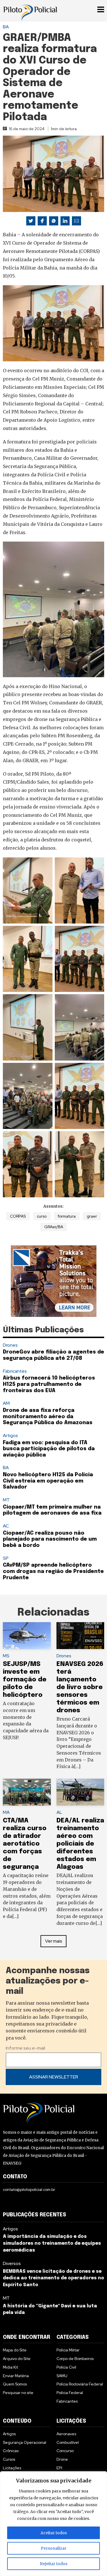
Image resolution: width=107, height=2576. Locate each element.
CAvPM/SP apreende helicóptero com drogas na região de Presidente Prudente (53, 1571)
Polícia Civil (66, 2367)
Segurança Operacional (25, 2442)
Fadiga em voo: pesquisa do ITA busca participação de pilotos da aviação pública (49, 1449)
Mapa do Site (15, 2350)
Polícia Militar (68, 2350)
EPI (59, 2468)
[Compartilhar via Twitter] (31, 221)
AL (59, 1812)
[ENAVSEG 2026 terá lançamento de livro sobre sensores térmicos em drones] (80, 1636)
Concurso (65, 2451)
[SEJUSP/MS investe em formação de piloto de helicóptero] (27, 1636)
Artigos (10, 1435)
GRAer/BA (54, 1227)
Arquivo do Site (17, 2359)
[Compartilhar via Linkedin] (65, 221)
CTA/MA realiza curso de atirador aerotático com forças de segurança (25, 1844)
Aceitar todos (54, 2533)
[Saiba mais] (54, 1281)
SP (6, 1558)
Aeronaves (66, 2434)
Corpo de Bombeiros (75, 2359)
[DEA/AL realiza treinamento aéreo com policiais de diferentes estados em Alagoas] (80, 1792)
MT (6, 1500)
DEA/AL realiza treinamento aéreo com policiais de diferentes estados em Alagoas (80, 1844)
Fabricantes (15, 1371)
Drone (62, 2459)
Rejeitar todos (54, 2564)
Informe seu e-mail (25, 2048)
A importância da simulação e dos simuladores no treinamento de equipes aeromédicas (52, 2243)
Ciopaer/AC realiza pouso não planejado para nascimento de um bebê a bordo (50, 1539)
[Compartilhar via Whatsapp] (54, 221)
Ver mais (54, 1941)
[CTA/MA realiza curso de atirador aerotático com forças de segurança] (27, 1792)
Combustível (68, 2442)
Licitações (12, 2468)
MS (6, 1656)
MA (6, 1812)
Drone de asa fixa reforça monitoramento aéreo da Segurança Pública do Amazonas (48, 1417)
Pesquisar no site (18, 2393)
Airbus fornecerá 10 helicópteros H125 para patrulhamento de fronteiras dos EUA (49, 1384)
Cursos (9, 2459)
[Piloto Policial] (30, 10)
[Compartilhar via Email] (76, 221)
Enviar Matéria (16, 2376)
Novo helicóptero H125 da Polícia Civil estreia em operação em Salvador (48, 1481)
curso (42, 1216)
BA (6, 27)
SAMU (62, 2376)
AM (6, 1403)
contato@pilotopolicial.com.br (29, 2189)
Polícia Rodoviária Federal (80, 2384)
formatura (67, 1216)
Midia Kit (10, 2367)
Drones (10, 1345)
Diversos (12, 2263)
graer (92, 1216)
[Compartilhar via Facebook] (42, 221)
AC (6, 1526)
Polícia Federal (70, 2393)
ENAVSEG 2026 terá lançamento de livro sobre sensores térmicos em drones (80, 1687)
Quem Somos (15, 2384)
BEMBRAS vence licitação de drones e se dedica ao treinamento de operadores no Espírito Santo (53, 2278)
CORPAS (18, 1216)
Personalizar (54, 2548)
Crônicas (11, 2451)
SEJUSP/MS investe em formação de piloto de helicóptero (25, 1680)
